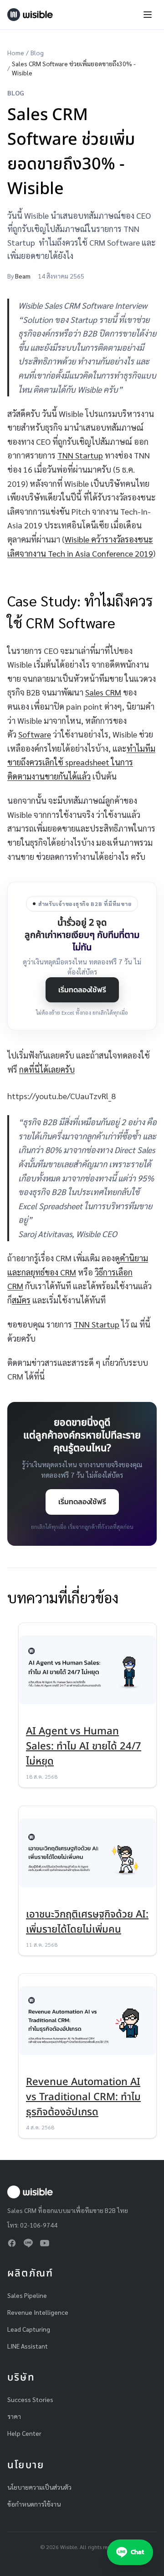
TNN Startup (80, 455)
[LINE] (28, 2243)
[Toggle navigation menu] (148, 15)
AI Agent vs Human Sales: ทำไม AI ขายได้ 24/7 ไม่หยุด (84, 1746)
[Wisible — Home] (30, 15)
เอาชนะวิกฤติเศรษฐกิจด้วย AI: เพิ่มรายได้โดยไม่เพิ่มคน (87, 1922)
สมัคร (21, 1300)
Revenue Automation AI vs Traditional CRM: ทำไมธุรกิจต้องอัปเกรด (83, 2097)
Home (16, 53)
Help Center (24, 2433)
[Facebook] (12, 2243)
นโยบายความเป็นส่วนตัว (39, 2487)
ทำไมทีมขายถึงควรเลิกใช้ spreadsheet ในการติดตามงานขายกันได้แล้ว (81, 762)
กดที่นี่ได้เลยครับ (47, 1069)
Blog (37, 53)
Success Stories (30, 2399)
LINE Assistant (28, 2346)
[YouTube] (45, 2243)
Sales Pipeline (27, 2295)
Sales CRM (103, 692)
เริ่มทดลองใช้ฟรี (82, 990)
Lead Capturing (29, 2329)
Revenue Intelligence (38, 2312)
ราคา (14, 2416)
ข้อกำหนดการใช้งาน (34, 2504)
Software (35, 734)
